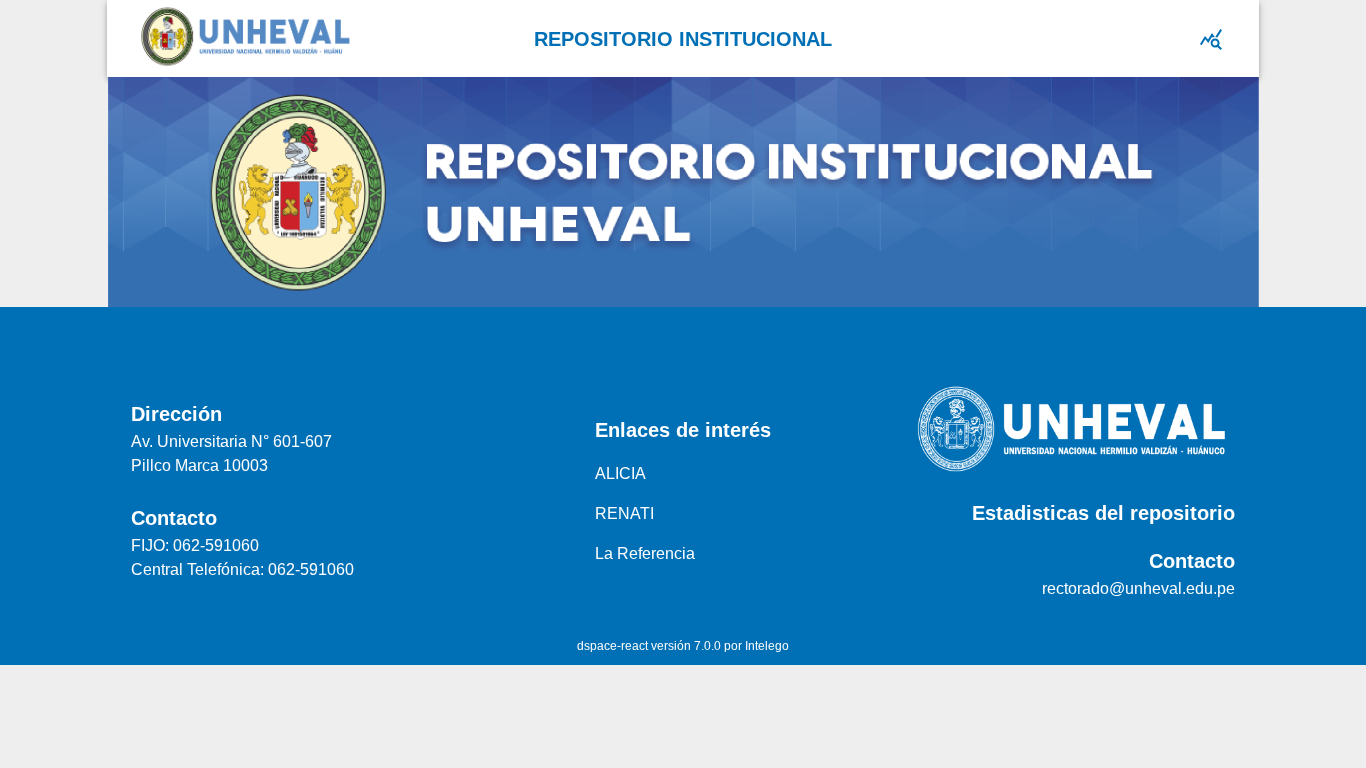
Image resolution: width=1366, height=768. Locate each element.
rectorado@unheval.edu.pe (1138, 588)
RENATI (624, 513)
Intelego (767, 646)
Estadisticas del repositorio (1103, 513)
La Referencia (645, 553)
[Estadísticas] (1211, 39)
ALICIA (620, 473)
